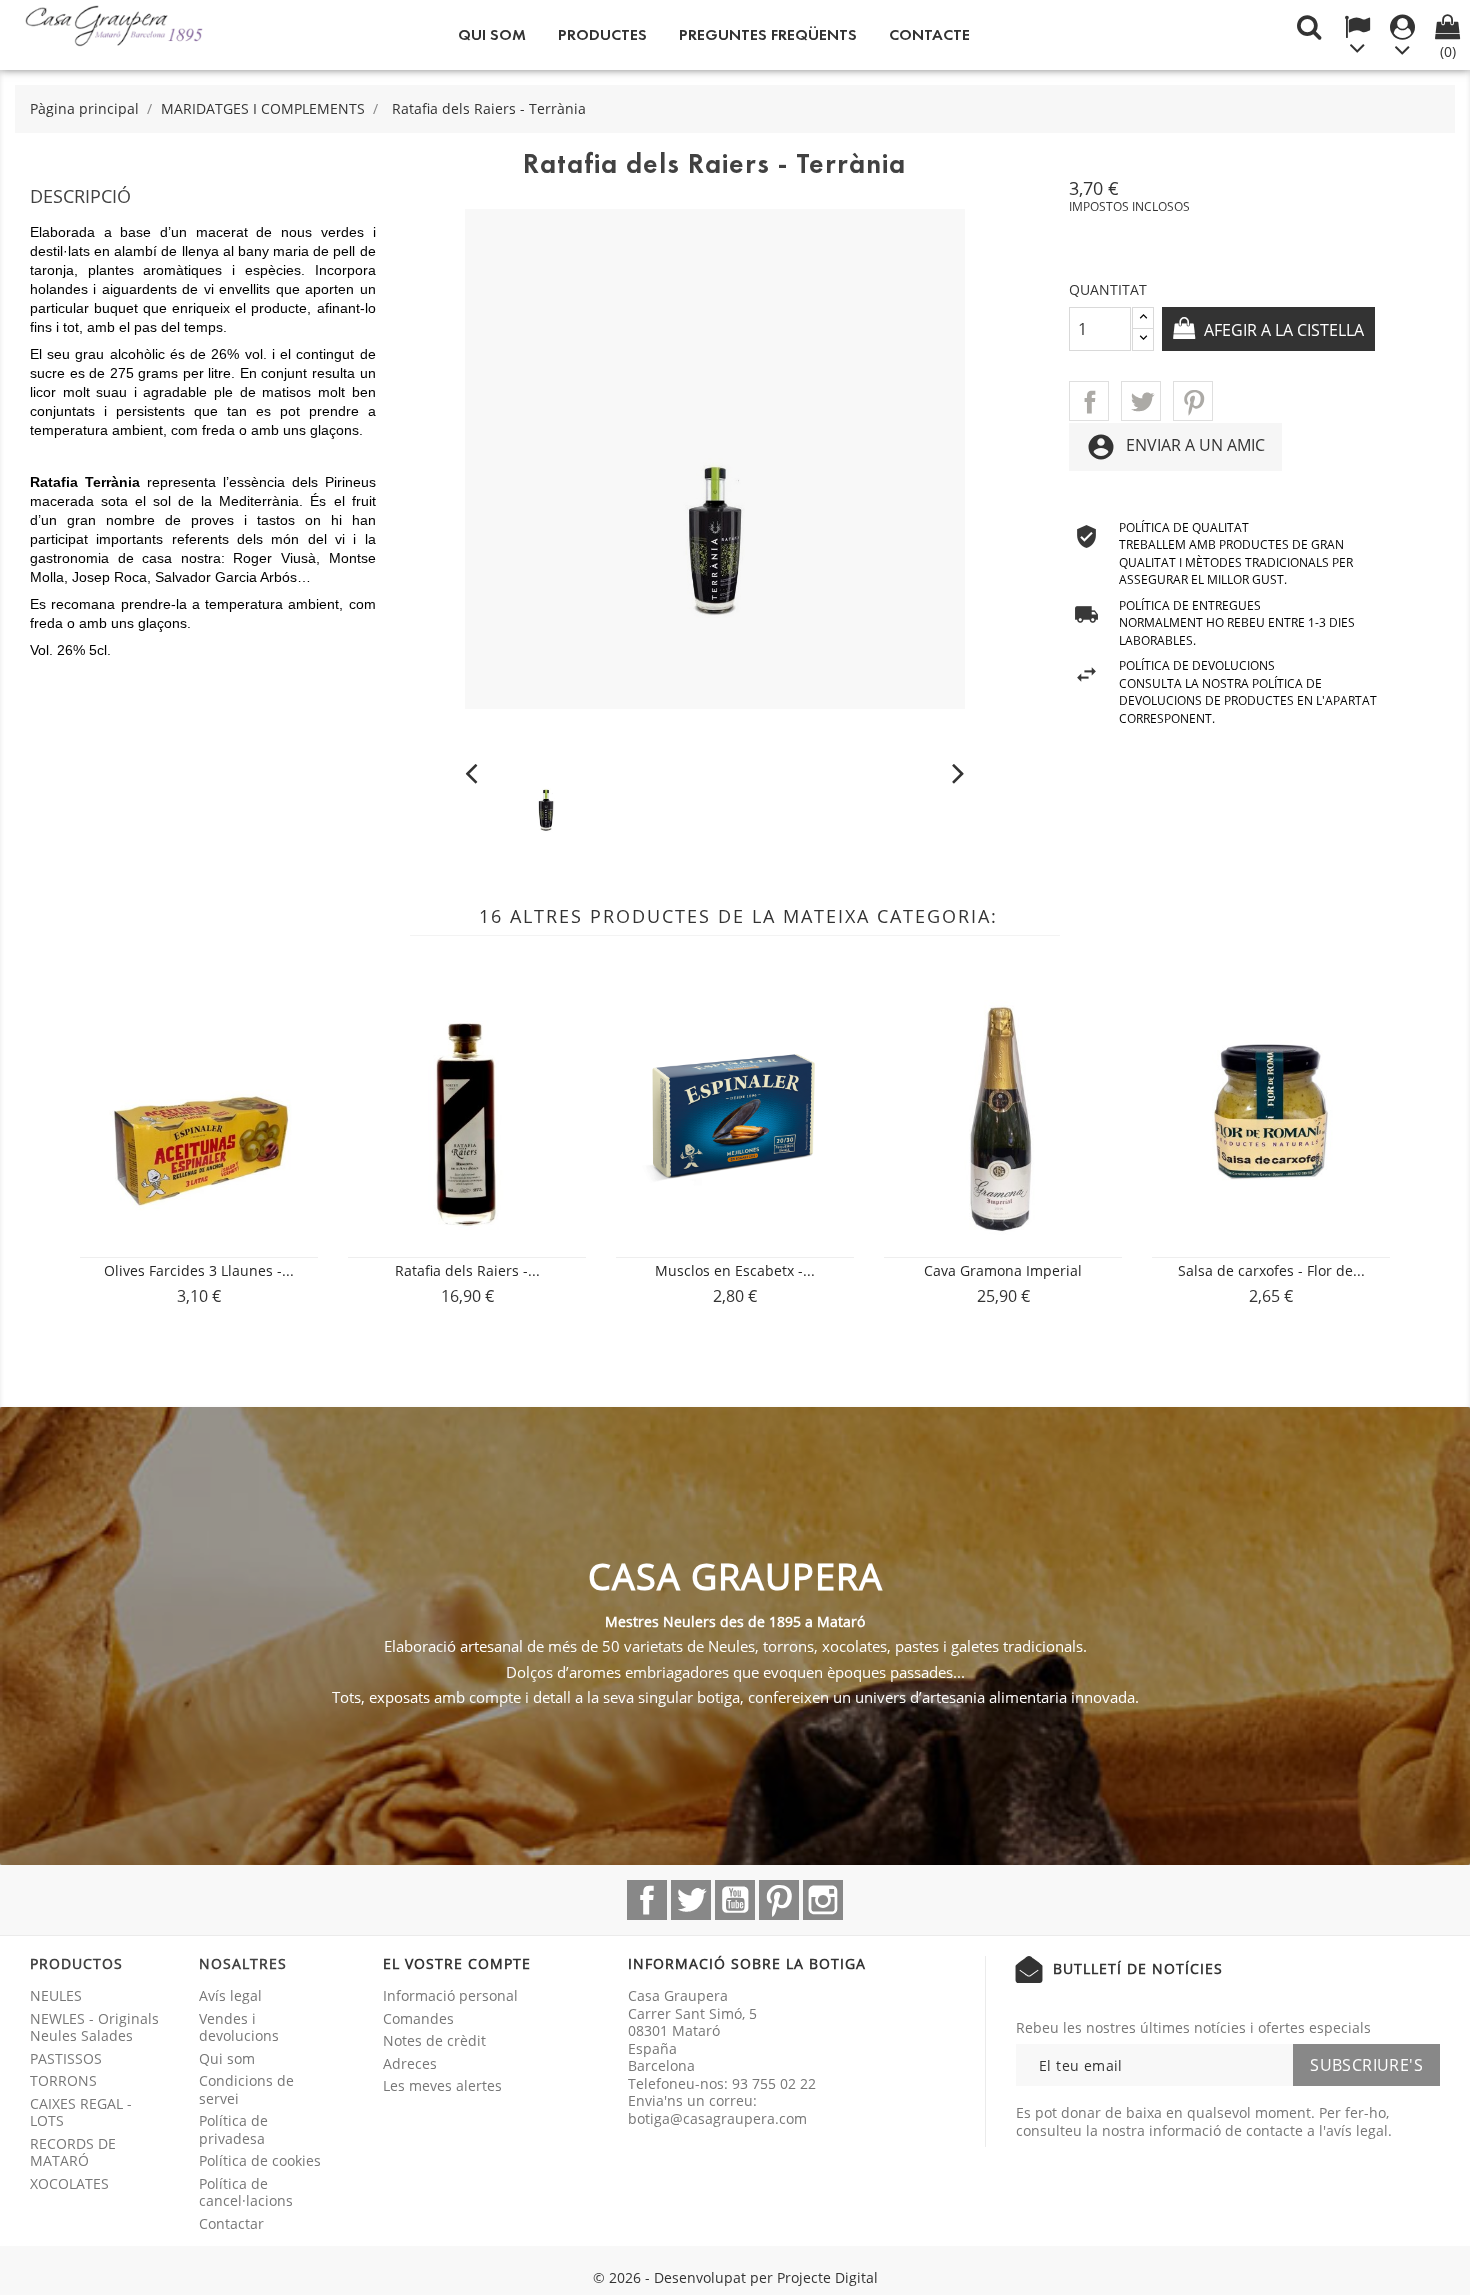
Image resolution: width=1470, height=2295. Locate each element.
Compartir (1089, 401)
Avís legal (230, 1995)
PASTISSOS (66, 2058)
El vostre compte (457, 1963)
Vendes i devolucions (239, 2027)
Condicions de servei (246, 2089)
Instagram (823, 1900)
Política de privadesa (233, 2129)
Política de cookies (260, 2160)
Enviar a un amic (1175, 447)
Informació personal (450, 1995)
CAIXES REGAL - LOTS (81, 2112)
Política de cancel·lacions (246, 2192)
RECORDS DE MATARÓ (73, 2152)
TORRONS (63, 2080)
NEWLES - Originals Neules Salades (94, 2027)
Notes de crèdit (434, 2040)
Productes (602, 34)
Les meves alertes (442, 2085)
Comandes (418, 2018)
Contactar (231, 2223)
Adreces (410, 2063)
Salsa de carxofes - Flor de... (1271, 1270)
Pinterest (1193, 401)
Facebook (647, 1900)
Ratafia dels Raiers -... (467, 1270)
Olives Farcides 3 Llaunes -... (199, 1270)
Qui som (492, 34)
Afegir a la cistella (1282, 330)
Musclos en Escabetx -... (735, 1270)
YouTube (735, 1900)
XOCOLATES (69, 2183)
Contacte (929, 34)
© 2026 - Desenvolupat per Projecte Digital (735, 2277)
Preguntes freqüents (768, 34)
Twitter (691, 1900)
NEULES (56, 1995)
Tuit (1141, 401)
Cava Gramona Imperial (1003, 1270)
